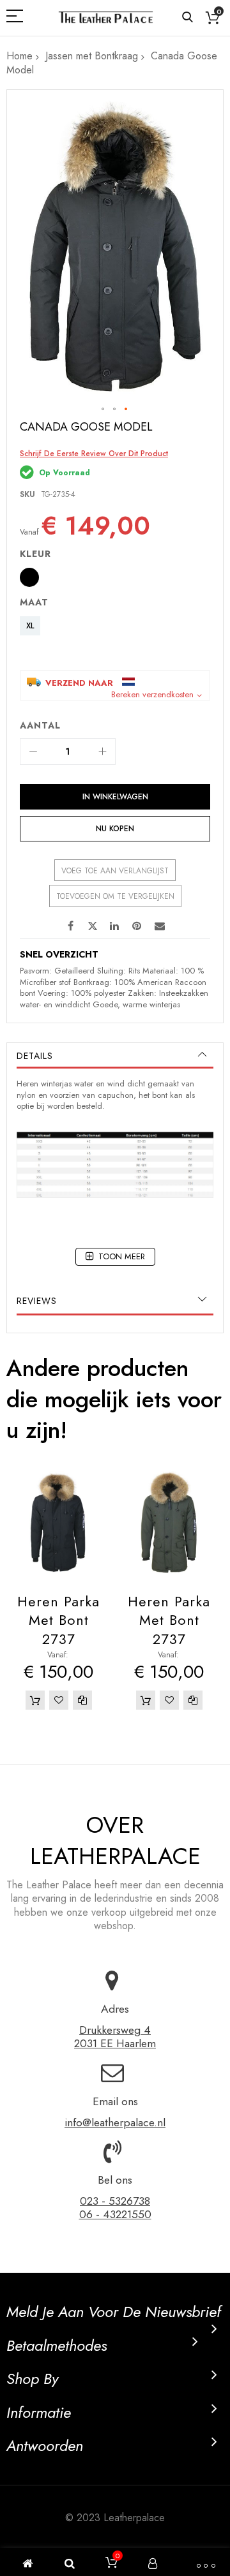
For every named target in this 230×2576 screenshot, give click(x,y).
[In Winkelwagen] (35, 1700)
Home (19, 56)
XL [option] (30, 626)
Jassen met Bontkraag (92, 56)
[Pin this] (137, 926)
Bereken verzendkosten (152, 695)
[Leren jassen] (105, 18)
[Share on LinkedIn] (115, 926)
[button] (103, 410)
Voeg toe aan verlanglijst (115, 871)
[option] (29, 577)
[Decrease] (33, 751)
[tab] (115, 1056)
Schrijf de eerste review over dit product (94, 454)
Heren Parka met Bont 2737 (58, 1620)
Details (35, 1056)
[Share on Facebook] (70, 926)
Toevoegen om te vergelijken (115, 896)
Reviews (37, 1301)
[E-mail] (160, 926)
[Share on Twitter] (93, 926)
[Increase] (102, 751)
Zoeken (188, 18)
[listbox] (118, 579)
